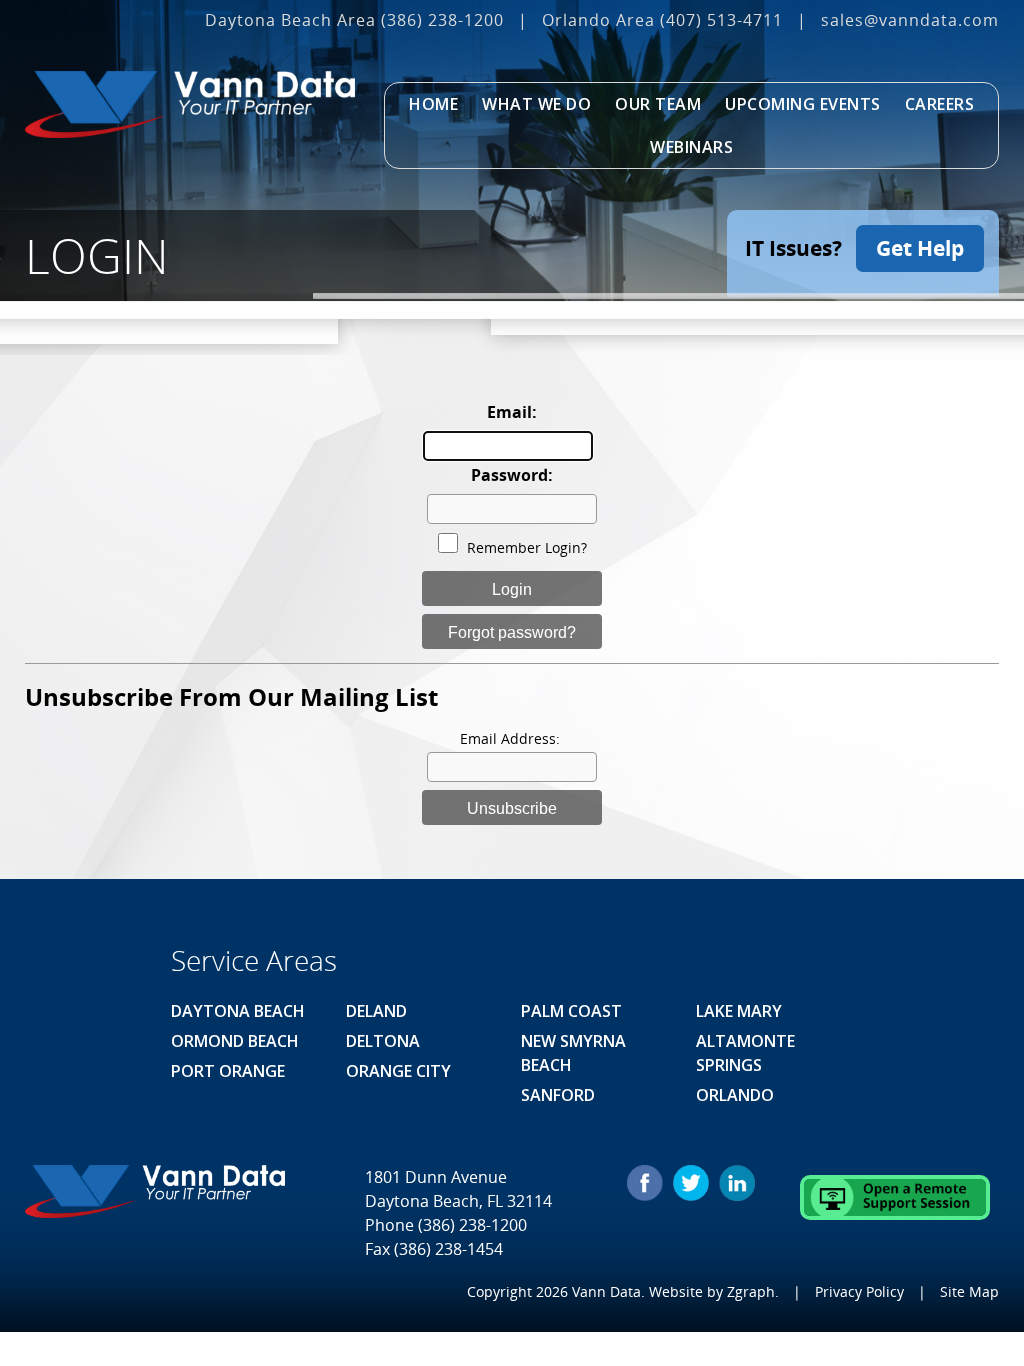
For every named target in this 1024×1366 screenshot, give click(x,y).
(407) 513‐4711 (721, 20)
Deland (376, 1011)
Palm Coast (571, 1011)
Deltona (383, 1041)
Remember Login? (527, 547)
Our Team (658, 104)
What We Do (536, 104)
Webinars (691, 147)
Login (512, 589)
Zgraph (751, 1291)
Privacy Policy (859, 1291)
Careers (940, 104)
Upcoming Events (803, 104)
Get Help (920, 248)
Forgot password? (512, 632)
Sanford (558, 1095)
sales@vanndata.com (910, 20)
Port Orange (228, 1071)
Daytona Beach (238, 1011)
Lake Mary (739, 1011)
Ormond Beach (235, 1041)
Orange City (398, 1071)
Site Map (969, 1291)
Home (433, 104)
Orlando (735, 1095)
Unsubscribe (512, 808)
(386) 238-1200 (442, 20)
